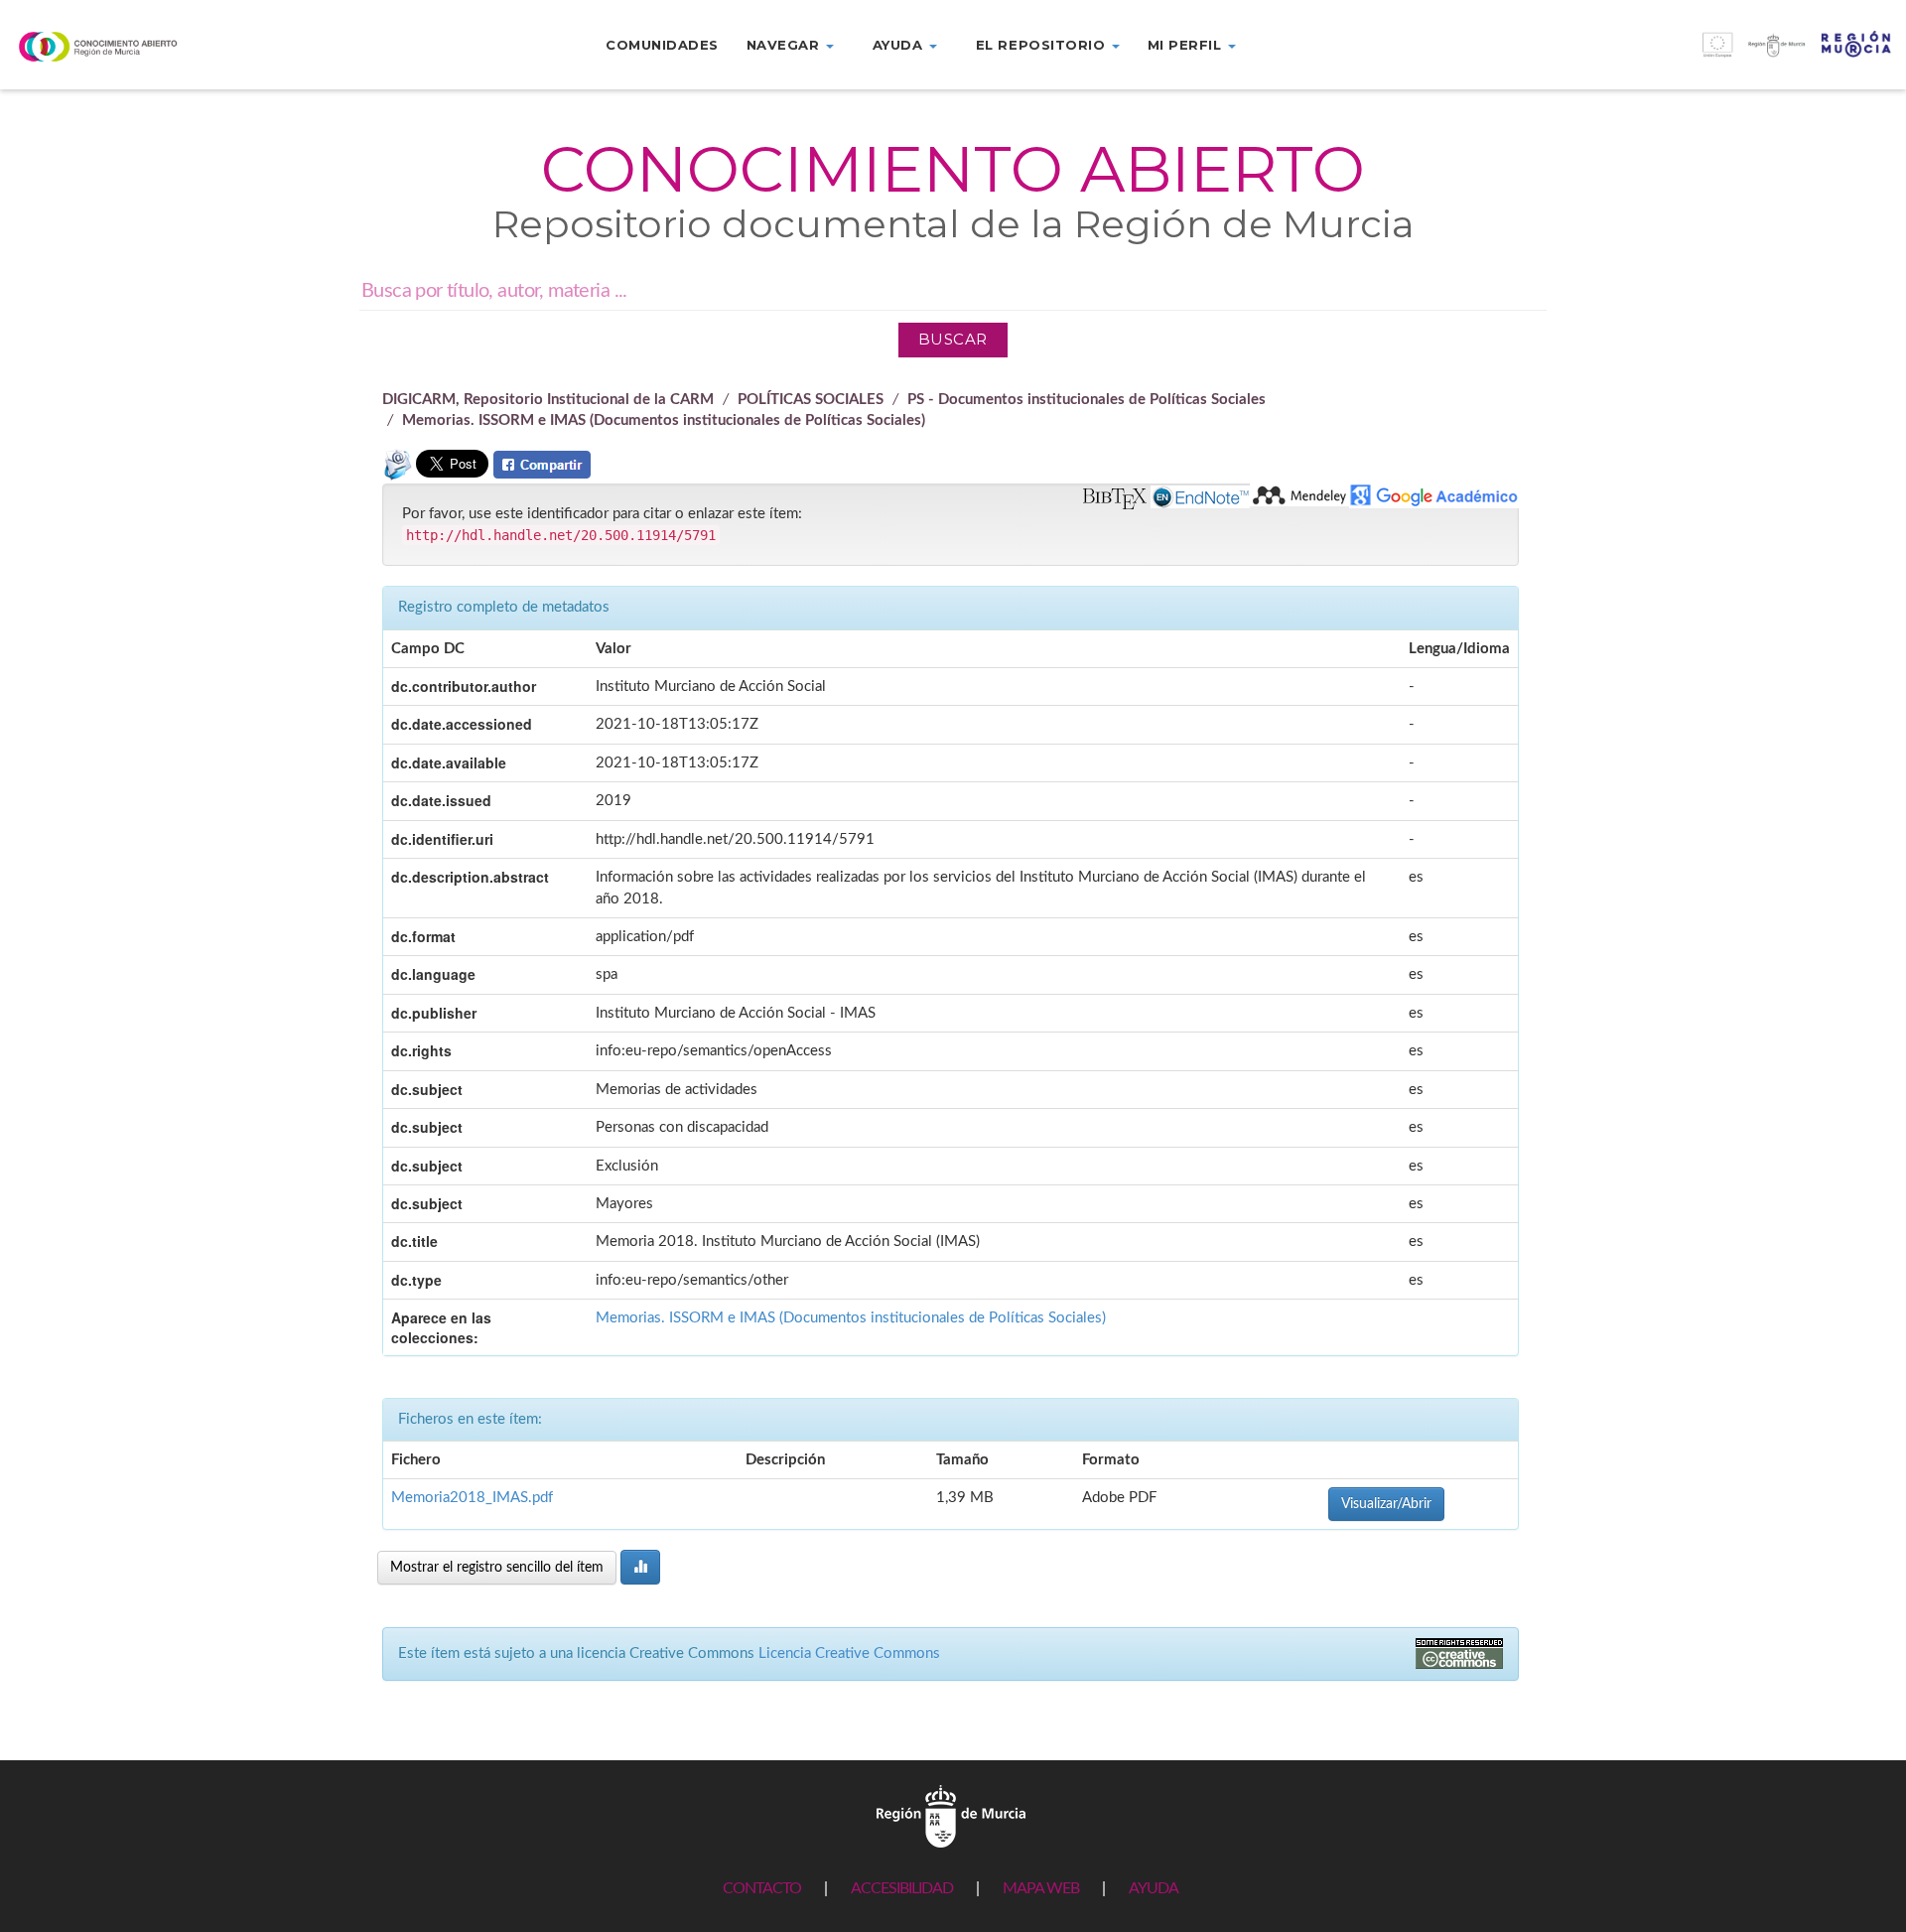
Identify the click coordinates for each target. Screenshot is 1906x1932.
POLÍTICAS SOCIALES (811, 400)
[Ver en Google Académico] (1434, 496)
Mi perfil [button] (1187, 45)
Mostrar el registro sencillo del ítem (497, 1568)
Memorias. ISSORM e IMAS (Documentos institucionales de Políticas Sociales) (664, 420)
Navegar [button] (785, 45)
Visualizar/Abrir (1386, 1504)
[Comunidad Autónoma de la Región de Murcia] (951, 1815)
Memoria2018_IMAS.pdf (472, 1498)
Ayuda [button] (900, 45)
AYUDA (1154, 1888)
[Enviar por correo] (397, 473)
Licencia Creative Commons (849, 1654)
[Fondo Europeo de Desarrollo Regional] (1668, 55)
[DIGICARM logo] (159, 46)
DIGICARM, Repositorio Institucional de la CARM (548, 400)
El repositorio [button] (1043, 45)
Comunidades (662, 45)
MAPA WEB (1041, 1888)
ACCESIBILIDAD (902, 1888)
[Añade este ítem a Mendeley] (1299, 495)
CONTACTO (762, 1888)
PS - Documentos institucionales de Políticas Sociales (1087, 400)
